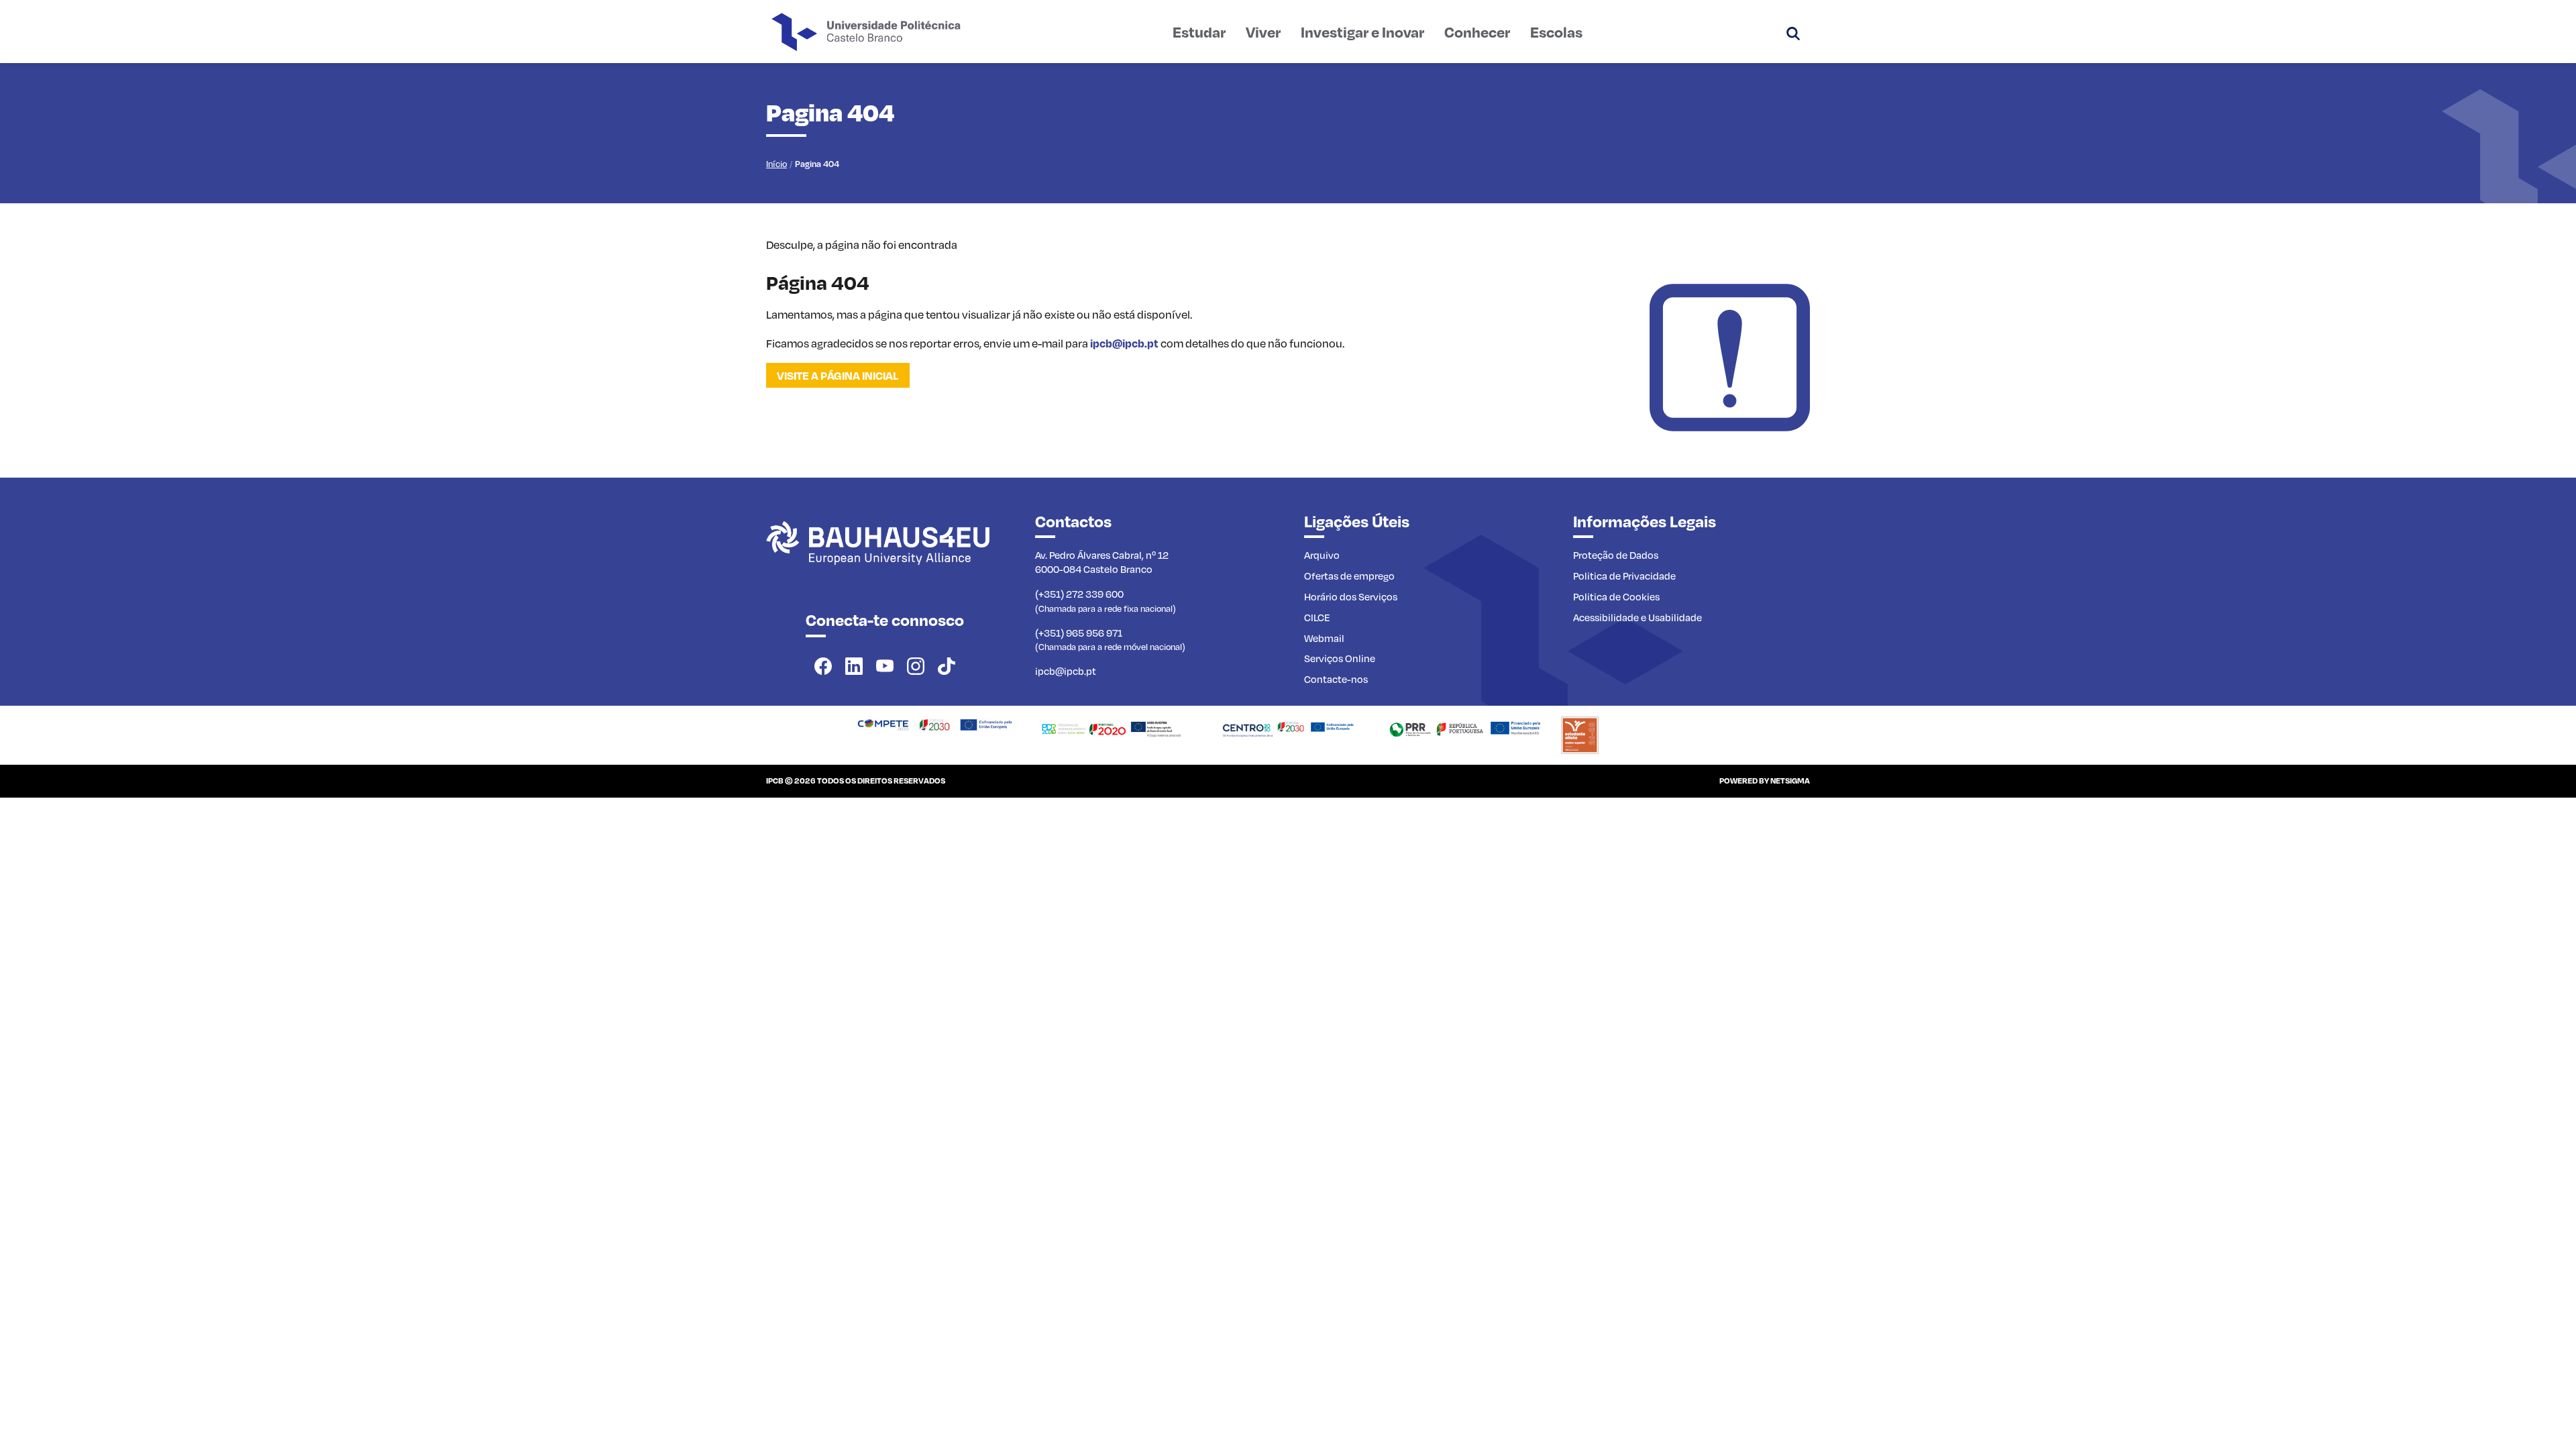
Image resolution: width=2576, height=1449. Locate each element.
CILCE (1317, 617)
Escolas (1556, 32)
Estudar (1199, 32)
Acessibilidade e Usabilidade (1638, 617)
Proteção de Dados (1616, 555)
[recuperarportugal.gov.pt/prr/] (1465, 727)
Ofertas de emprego (1349, 576)
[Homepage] (935, 723)
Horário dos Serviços (1351, 596)
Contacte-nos (1336, 679)
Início (776, 164)
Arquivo (1322, 555)
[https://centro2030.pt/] (1288, 727)
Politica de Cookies (1616, 596)
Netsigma (1790, 781)
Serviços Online (1340, 658)
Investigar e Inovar (1362, 32)
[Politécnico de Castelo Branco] (884, 557)
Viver (1263, 32)
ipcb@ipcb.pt (1124, 343)
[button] (1793, 32)
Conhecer (1477, 32)
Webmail (1324, 638)
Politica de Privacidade (1624, 576)
